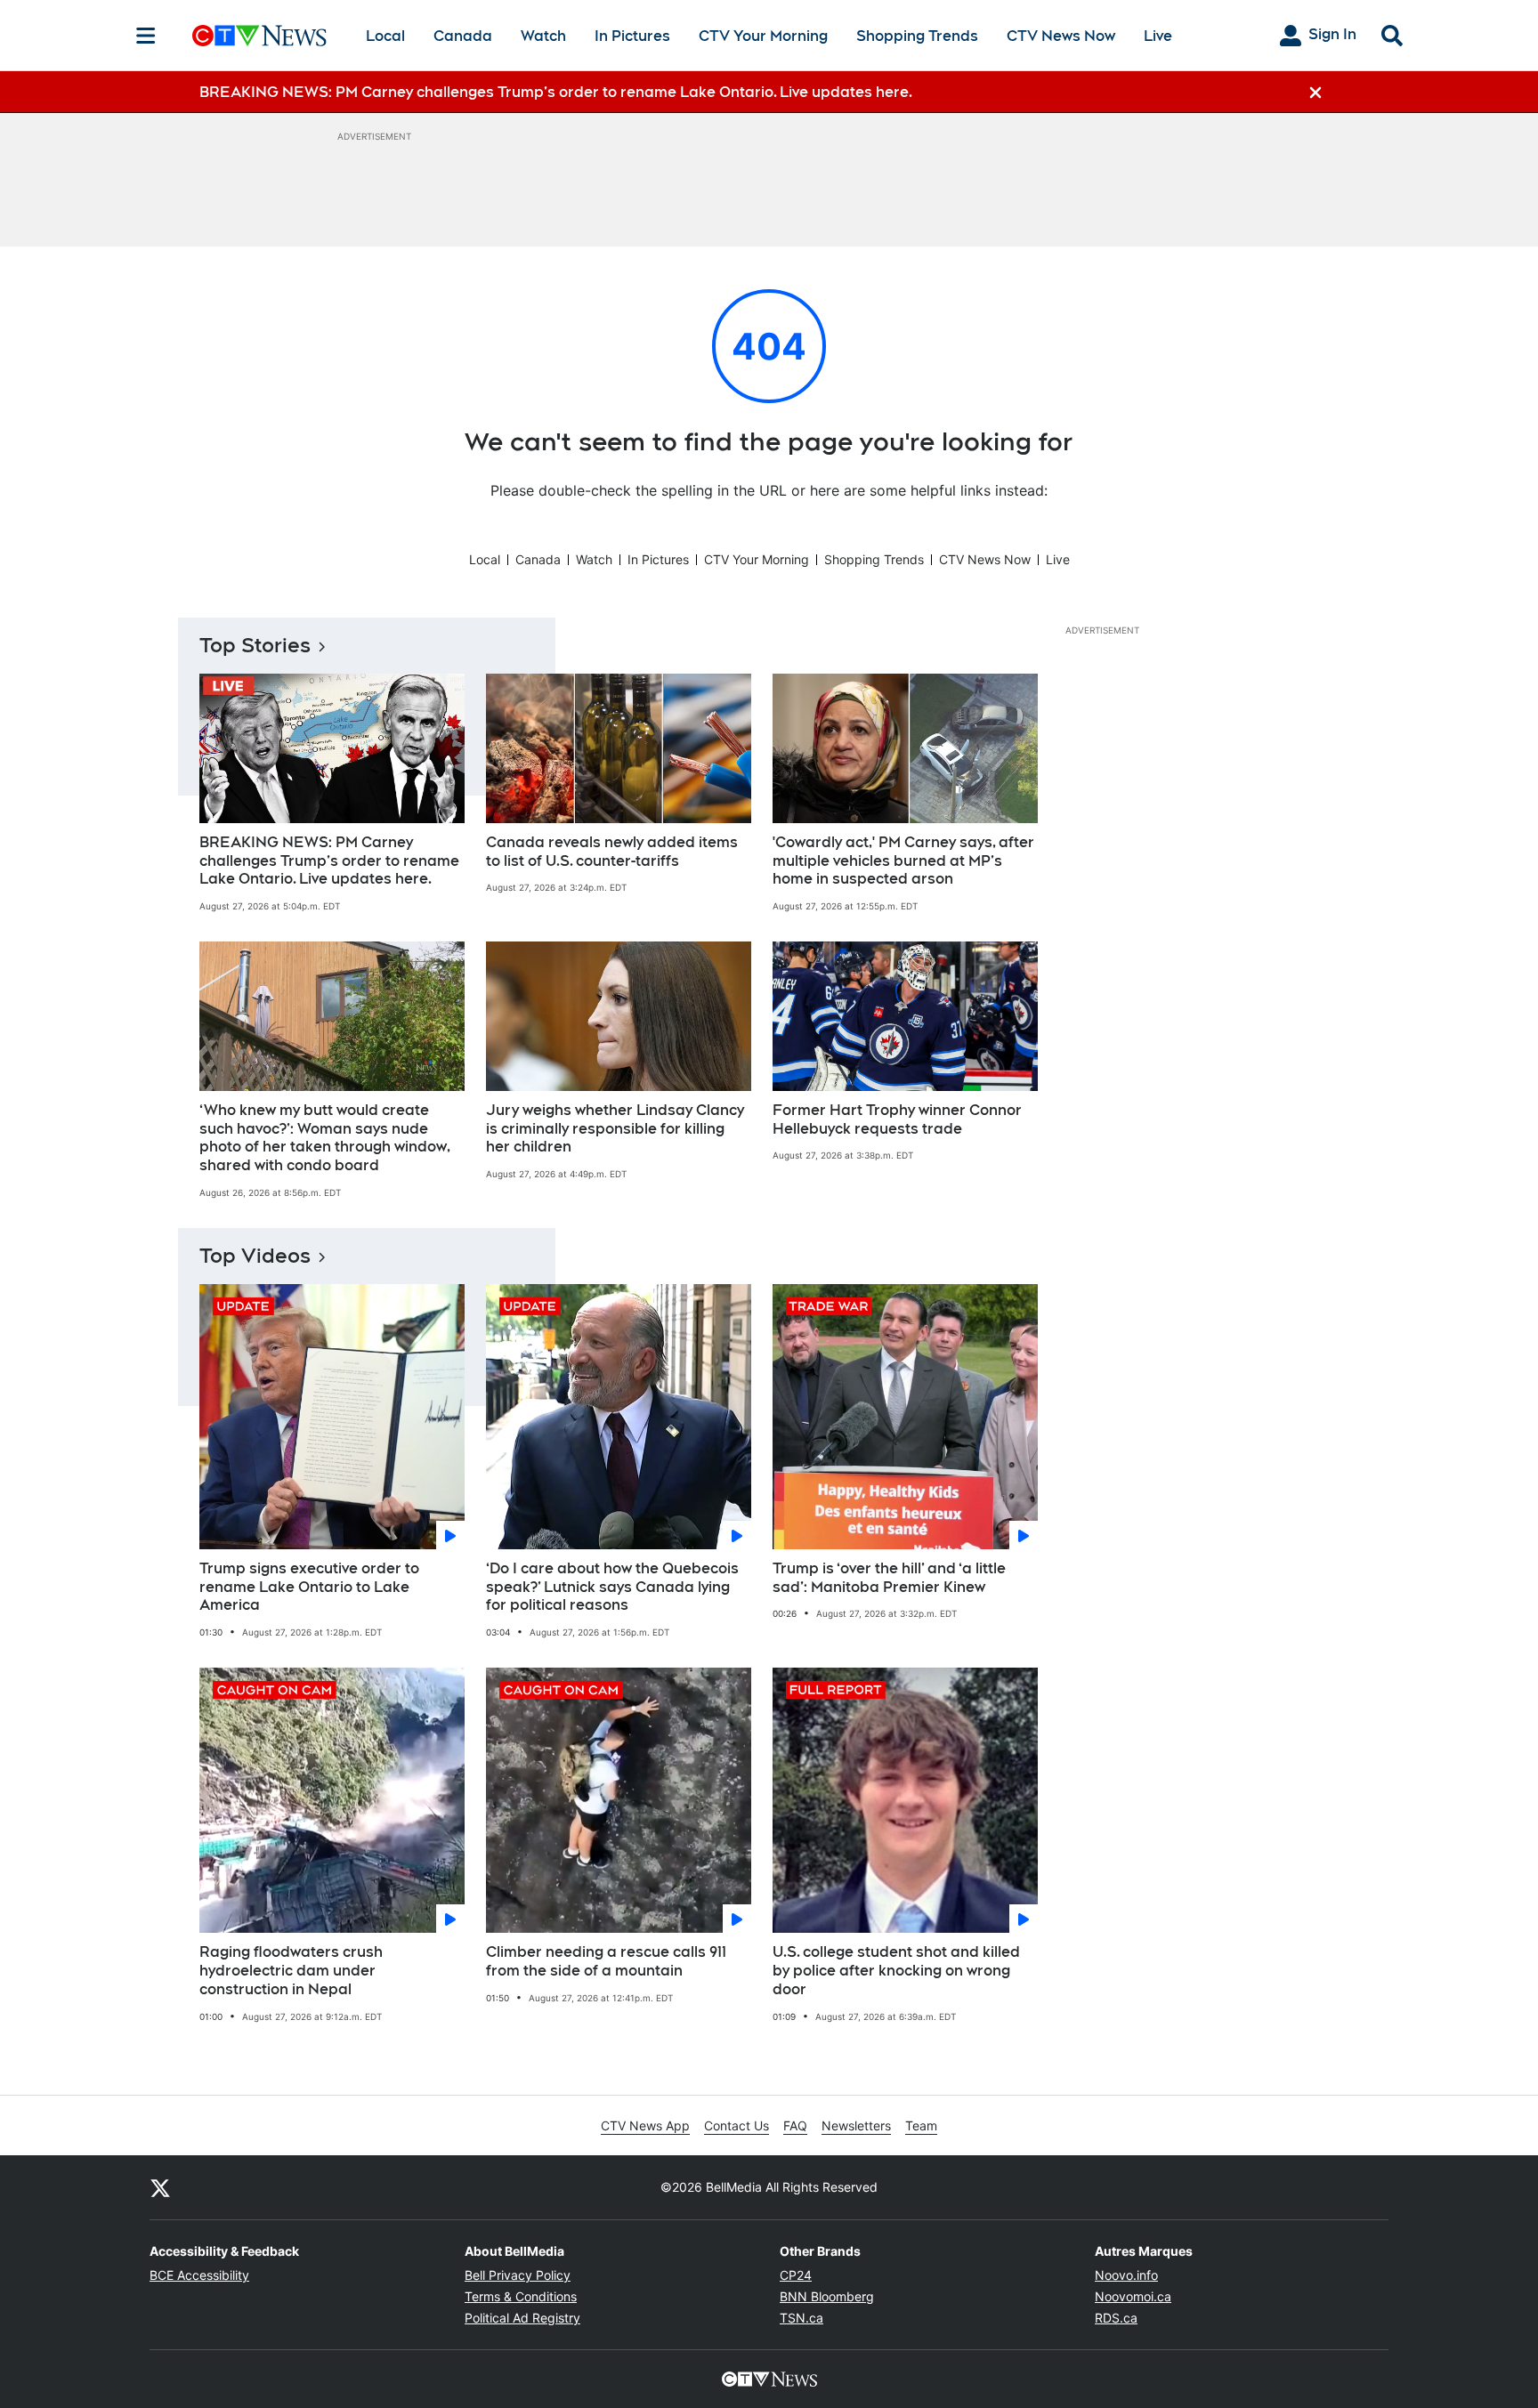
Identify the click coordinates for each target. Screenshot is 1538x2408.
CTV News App (645, 2125)
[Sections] (146, 36)
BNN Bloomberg (827, 2296)
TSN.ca (801, 2318)
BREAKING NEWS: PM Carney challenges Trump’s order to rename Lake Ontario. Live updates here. (329, 861)
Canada (463, 36)
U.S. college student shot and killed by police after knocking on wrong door (896, 1971)
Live (1158, 36)
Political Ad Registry (522, 2318)
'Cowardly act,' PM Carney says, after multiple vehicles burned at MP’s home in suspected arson (903, 861)
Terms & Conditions (521, 2296)
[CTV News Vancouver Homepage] (259, 36)
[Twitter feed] (160, 2187)
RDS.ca (1116, 2318)
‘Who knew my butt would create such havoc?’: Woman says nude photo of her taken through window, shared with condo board (325, 1138)
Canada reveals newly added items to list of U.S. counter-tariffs (612, 852)
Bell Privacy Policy (518, 2275)
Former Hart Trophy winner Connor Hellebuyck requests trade (897, 1119)
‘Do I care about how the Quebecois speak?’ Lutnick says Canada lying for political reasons (612, 1587)
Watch (543, 36)
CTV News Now (1061, 36)
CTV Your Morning (763, 36)
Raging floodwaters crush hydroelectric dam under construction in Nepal (291, 1971)
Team (921, 2125)
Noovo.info (1126, 2275)
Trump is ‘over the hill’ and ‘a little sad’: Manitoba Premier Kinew (889, 1578)
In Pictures (632, 36)
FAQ (795, 2125)
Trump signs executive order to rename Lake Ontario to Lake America (309, 1587)
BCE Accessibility (199, 2275)
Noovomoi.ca (1133, 2296)
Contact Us (737, 2125)
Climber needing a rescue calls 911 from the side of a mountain (606, 1961)
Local (385, 36)
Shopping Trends (917, 36)
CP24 (796, 2275)
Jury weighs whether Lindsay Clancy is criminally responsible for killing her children (615, 1129)
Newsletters (856, 2125)
